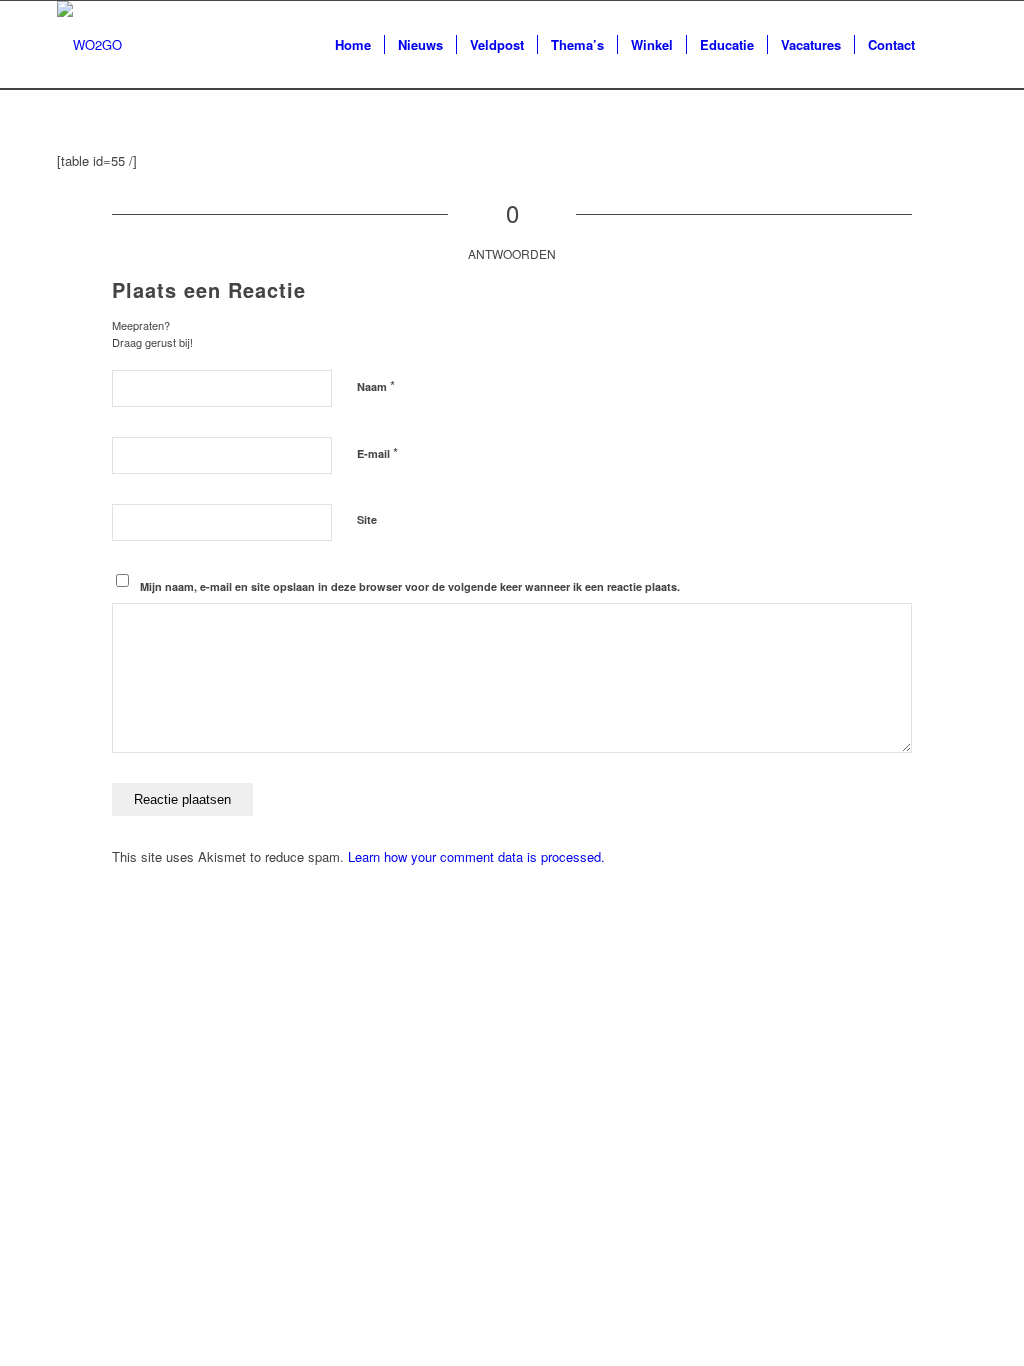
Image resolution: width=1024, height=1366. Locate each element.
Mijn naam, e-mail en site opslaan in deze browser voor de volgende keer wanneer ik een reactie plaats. (410, 586)
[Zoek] (947, 45)
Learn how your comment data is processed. (476, 856)
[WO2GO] (89, 45)
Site (367, 519)
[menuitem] (353, 45)
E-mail (377, 452)
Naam (376, 385)
